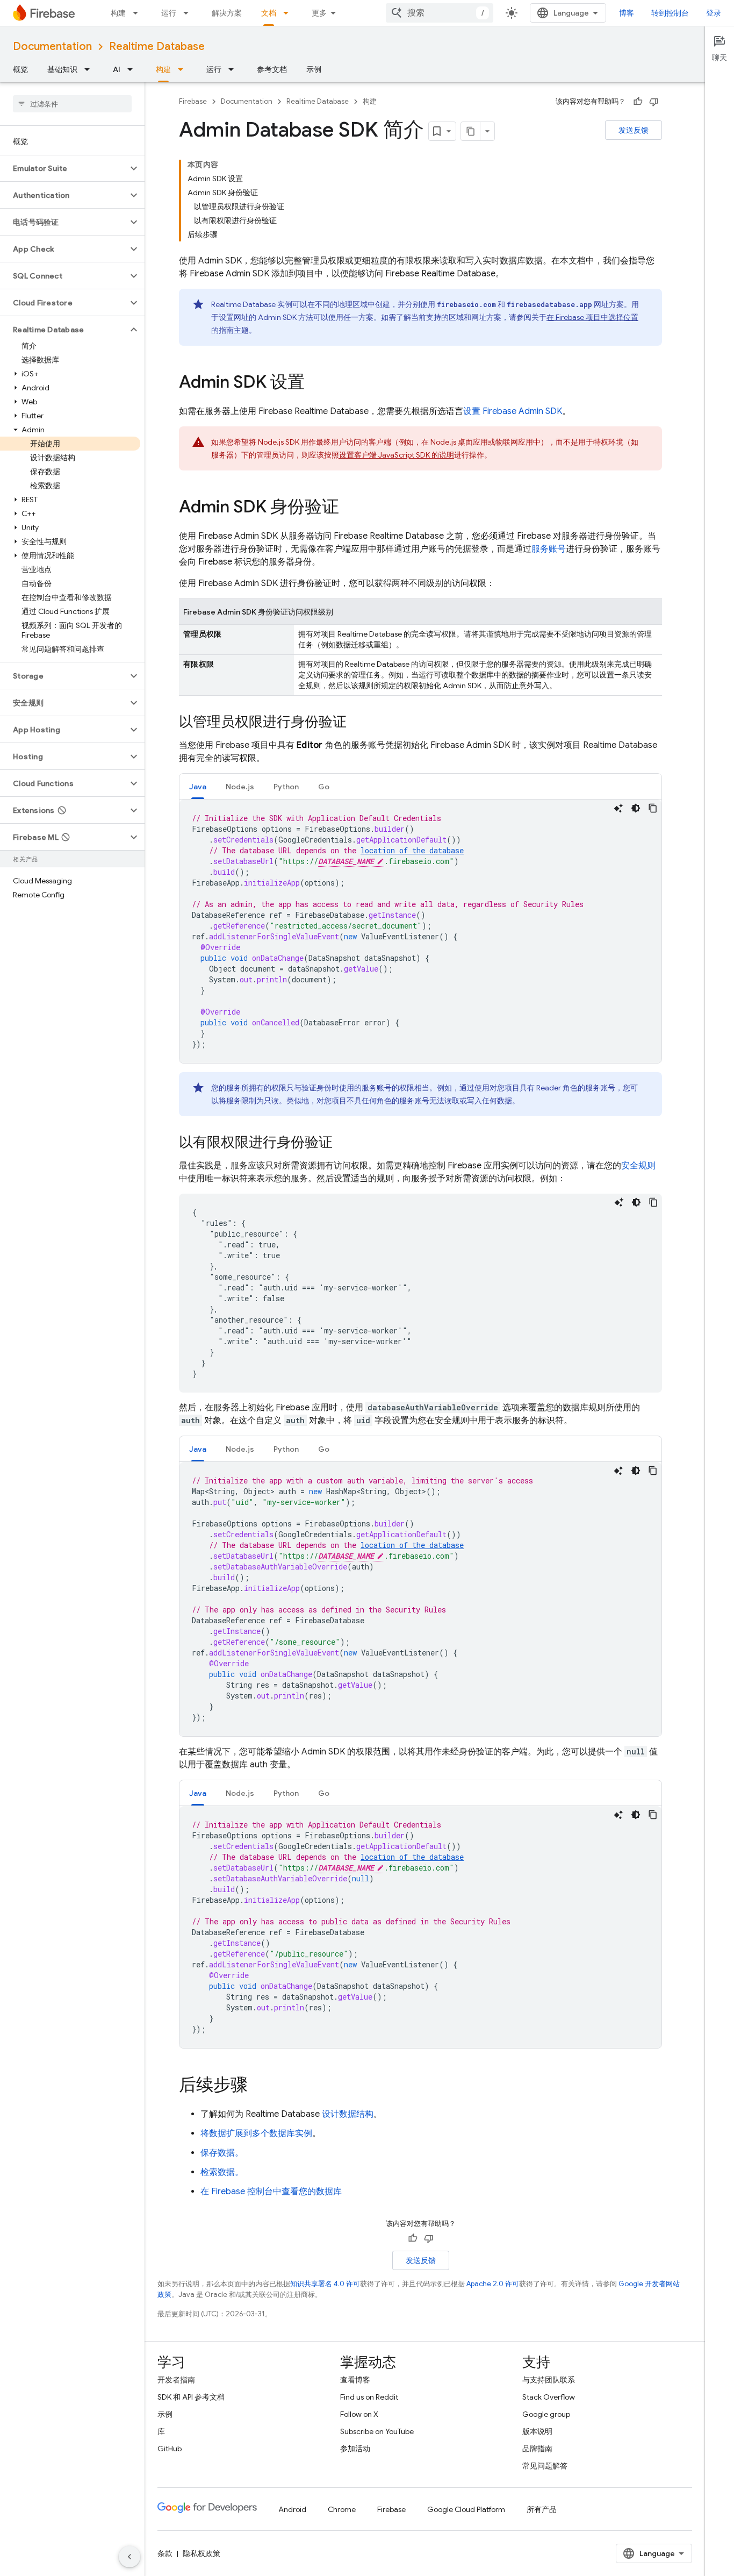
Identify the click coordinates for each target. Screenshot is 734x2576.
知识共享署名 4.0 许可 (325, 2284)
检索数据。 (222, 2172)
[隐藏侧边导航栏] (129, 2557)
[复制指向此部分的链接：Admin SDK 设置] (315, 383)
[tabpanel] (420, 931)
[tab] (198, 786)
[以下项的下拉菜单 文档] (289, 13)
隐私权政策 (202, 2553)
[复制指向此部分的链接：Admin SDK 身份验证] (350, 508)
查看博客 (355, 2380)
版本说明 (537, 2431)
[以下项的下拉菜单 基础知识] (90, 69)
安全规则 (638, 1166)
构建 (118, 13)
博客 (627, 13)
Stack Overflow (549, 2397)
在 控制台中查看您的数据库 (271, 2192)
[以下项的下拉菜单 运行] (189, 13)
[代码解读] (618, 808)
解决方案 (227, 13)
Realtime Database (157, 47)
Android (292, 2509)
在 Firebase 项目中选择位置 (592, 317)
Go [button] (324, 787)
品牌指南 (537, 2449)
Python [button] (286, 787)
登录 (714, 13)
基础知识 (62, 69)
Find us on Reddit (369, 2397)
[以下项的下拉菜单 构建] (139, 13)
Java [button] (198, 787)
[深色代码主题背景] (636, 808)
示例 (314, 69)
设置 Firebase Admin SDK (513, 411)
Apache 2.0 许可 (493, 2284)
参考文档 (272, 69)
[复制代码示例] (653, 808)
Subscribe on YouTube (377, 2431)
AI (117, 69)
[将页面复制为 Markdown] (471, 131)
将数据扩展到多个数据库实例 (256, 2133)
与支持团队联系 (549, 2380)
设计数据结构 (348, 2114)
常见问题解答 (545, 2466)
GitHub (170, 2449)
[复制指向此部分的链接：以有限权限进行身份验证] (343, 1143)
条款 (165, 2553)
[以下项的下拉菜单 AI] (133, 69)
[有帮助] (638, 102)
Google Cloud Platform (466, 2509)
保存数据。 (222, 2153)
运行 (169, 13)
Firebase (193, 101)
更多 (319, 13)
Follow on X (359, 2414)
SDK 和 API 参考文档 (191, 2397)
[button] (64, 168)
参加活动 (355, 2449)
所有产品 (542, 2509)
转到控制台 (670, 13)
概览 (20, 69)
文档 (269, 13)
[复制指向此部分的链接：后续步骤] (258, 2086)
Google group (546, 2414)
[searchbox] (72, 104)
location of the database (412, 850)
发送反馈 (634, 130)
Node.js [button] (240, 787)
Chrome (342, 2509)
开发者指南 (176, 2380)
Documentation (52, 47)
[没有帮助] (654, 102)
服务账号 (549, 549)
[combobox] (440, 13)
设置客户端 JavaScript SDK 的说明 (397, 455)
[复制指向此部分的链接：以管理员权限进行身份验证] (357, 723)
